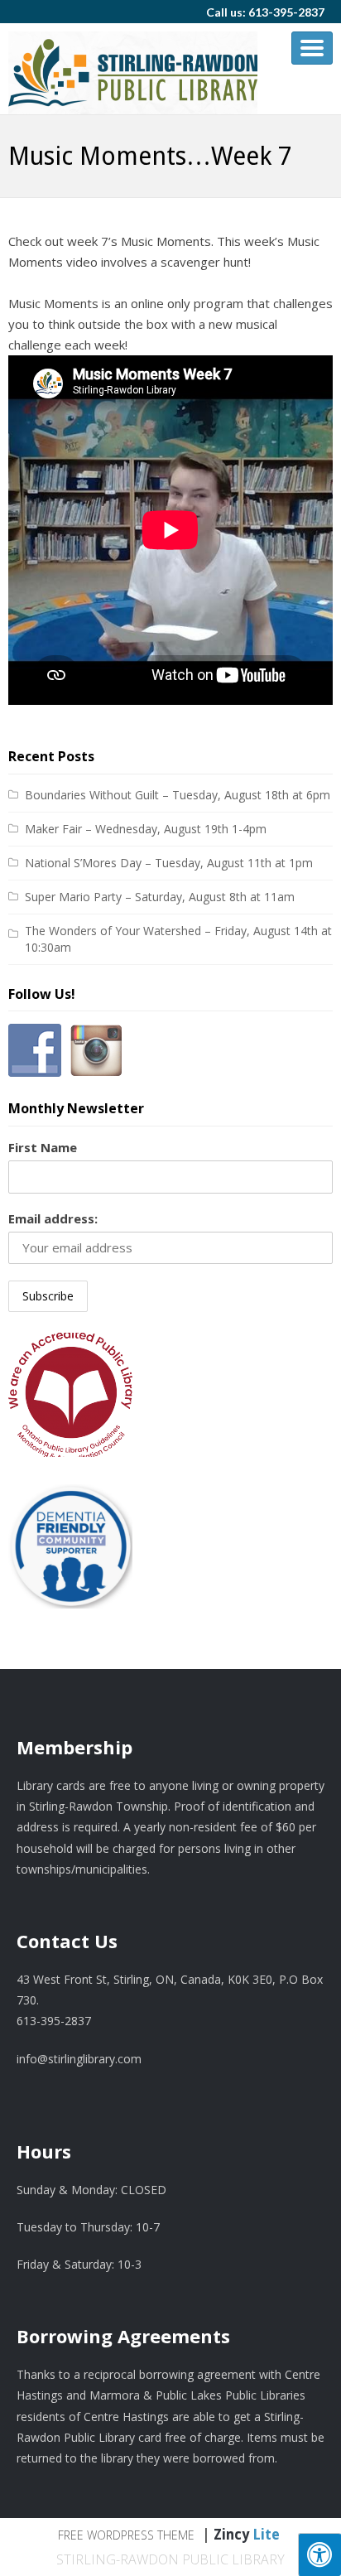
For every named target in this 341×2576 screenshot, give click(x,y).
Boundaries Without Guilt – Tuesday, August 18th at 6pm (178, 795)
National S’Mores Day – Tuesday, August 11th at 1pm (169, 863)
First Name (43, 1147)
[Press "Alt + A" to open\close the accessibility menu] (319, 2554)
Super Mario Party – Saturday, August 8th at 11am (160, 897)
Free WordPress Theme (126, 2535)
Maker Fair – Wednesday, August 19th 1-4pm (146, 829)
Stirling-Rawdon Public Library (170, 2559)
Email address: (53, 1218)
